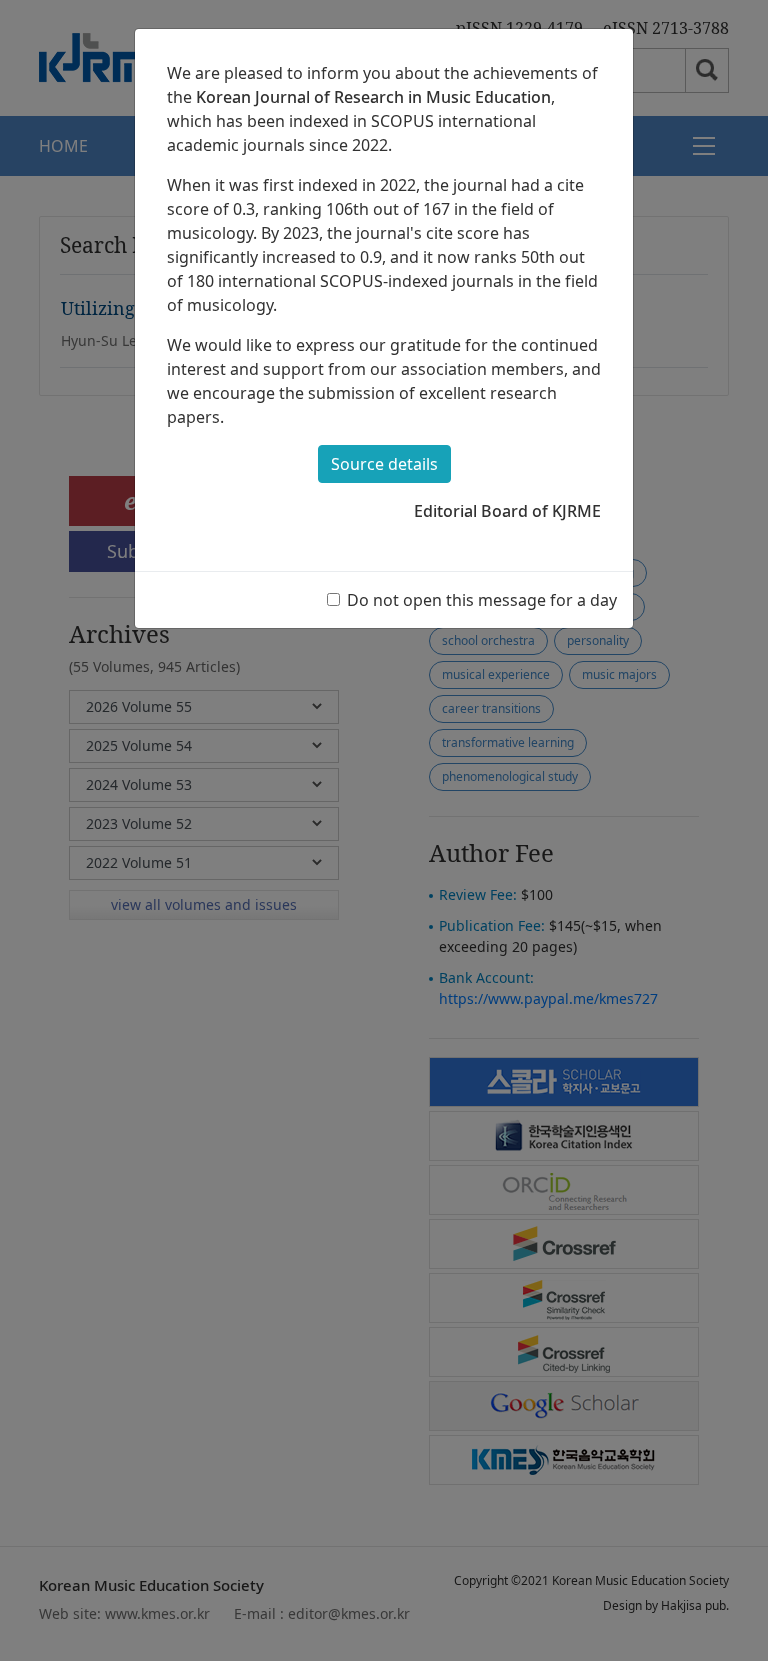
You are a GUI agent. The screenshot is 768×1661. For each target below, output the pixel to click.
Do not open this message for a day (482, 600)
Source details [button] (384, 464)
